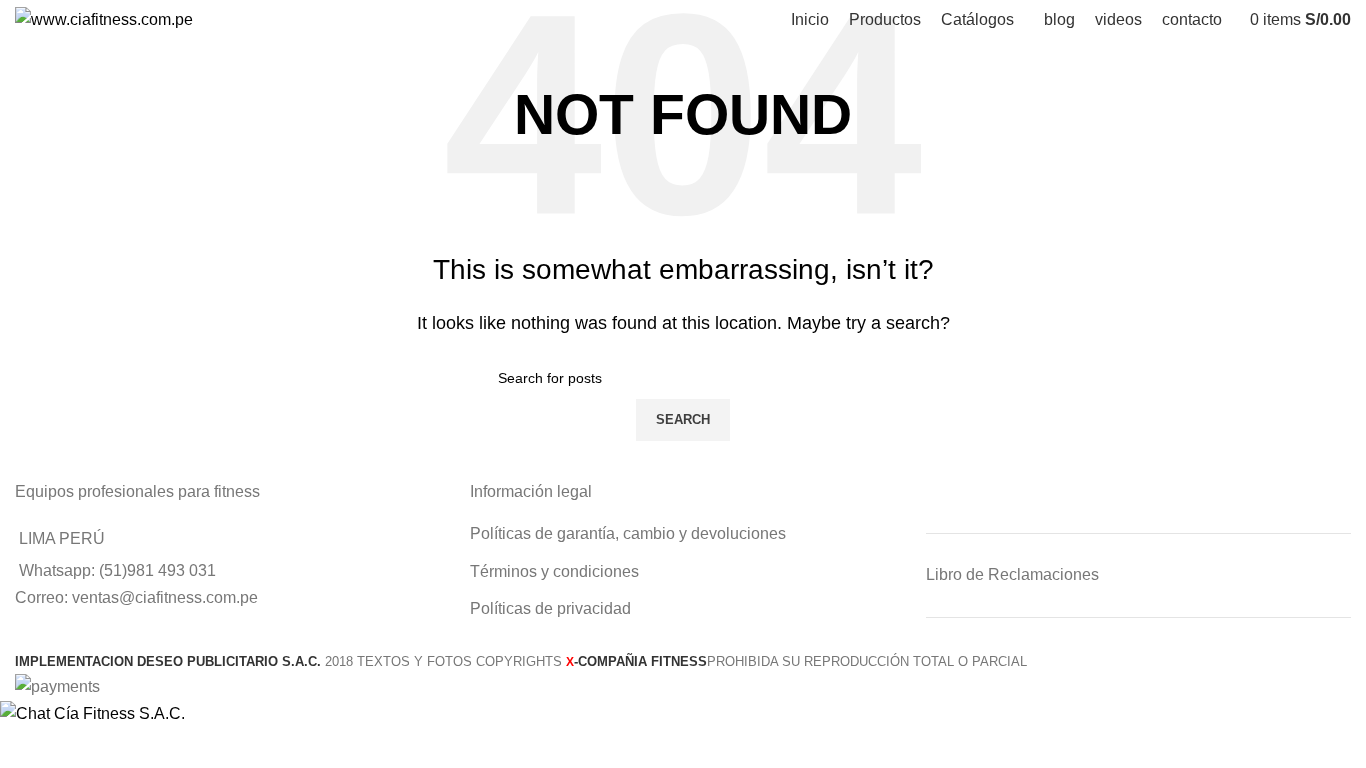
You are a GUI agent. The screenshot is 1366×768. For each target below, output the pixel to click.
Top (1318, 720)
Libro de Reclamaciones (1012, 574)
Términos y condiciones (554, 571)
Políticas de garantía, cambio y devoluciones (628, 533)
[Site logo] (104, 18)
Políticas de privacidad (550, 608)
